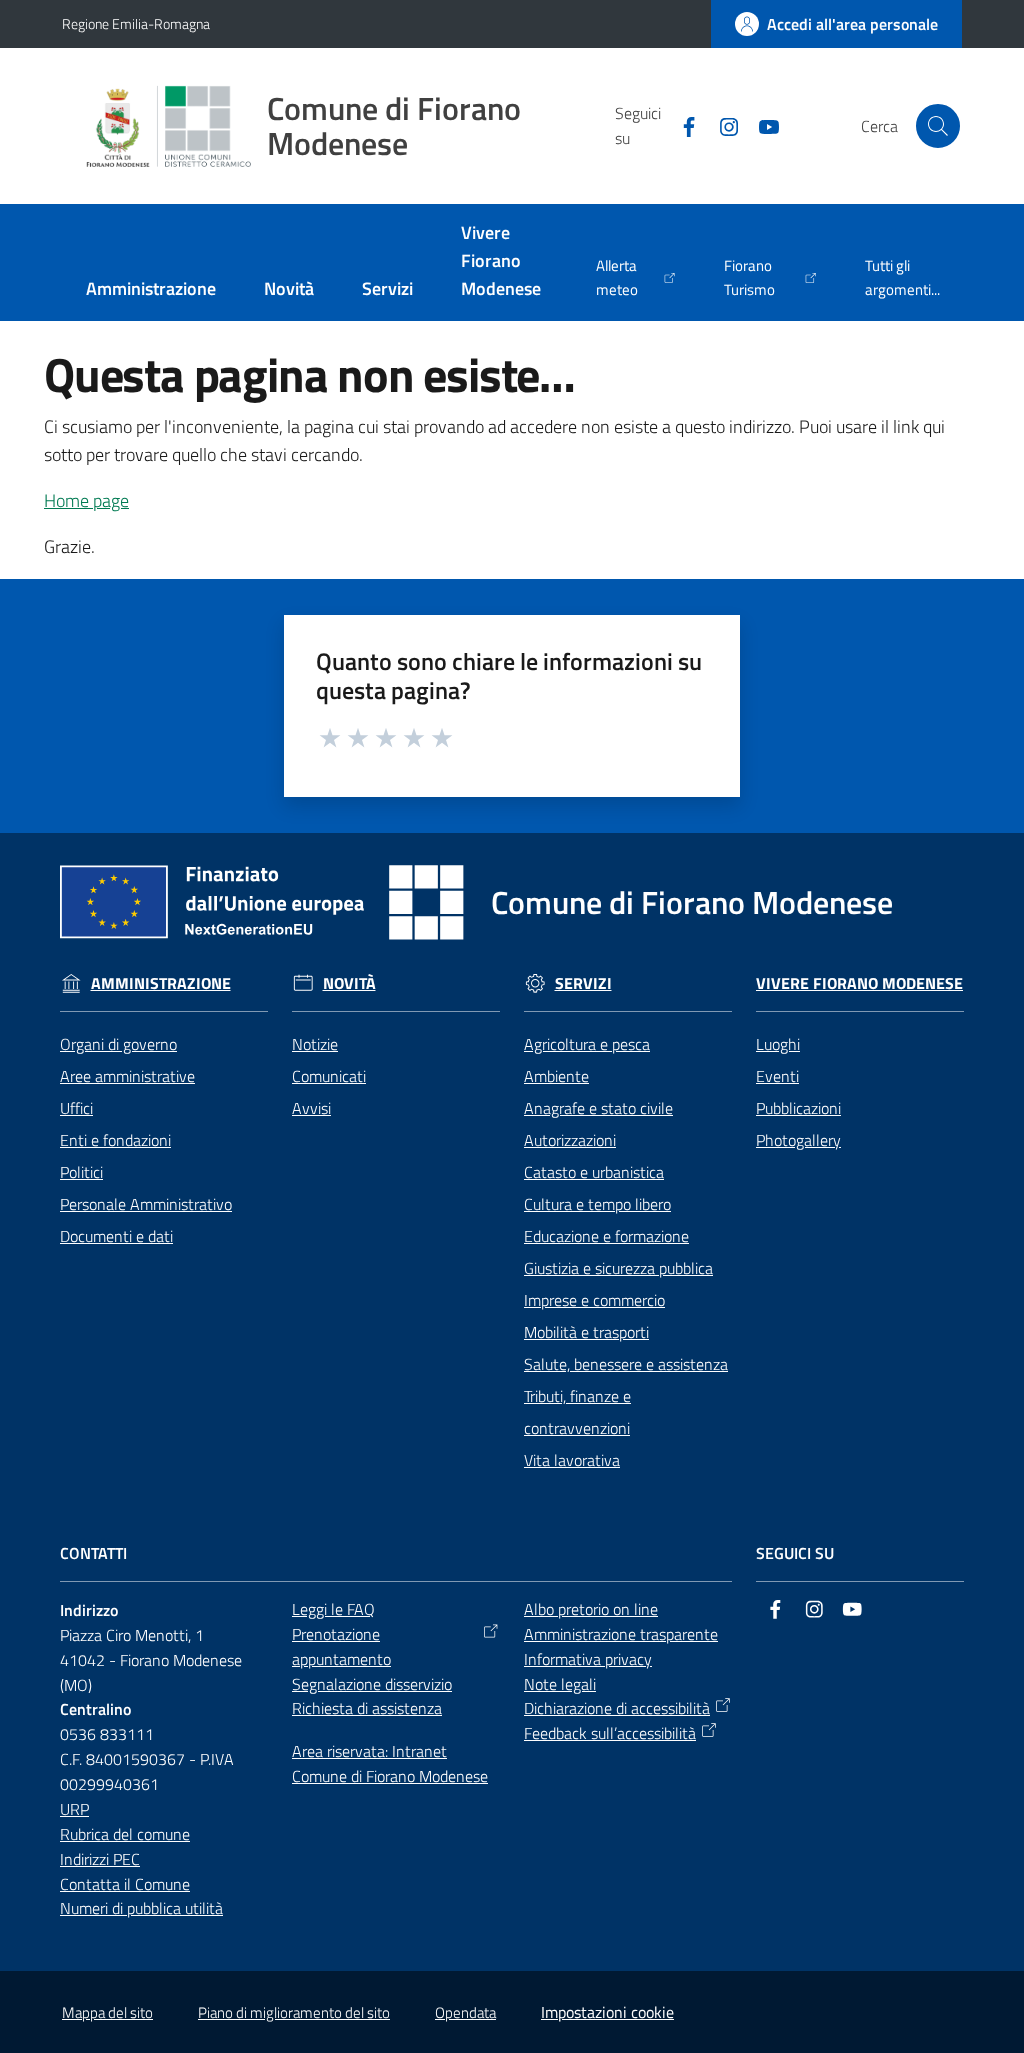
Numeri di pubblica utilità (141, 1908)
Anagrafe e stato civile (598, 1108)
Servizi (583, 983)
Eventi (777, 1076)
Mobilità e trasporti (586, 1332)
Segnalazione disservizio (372, 1684)
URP (74, 1809)
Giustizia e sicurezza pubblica (618, 1268)
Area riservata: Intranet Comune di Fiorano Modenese (390, 1763)
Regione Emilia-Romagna (136, 23)
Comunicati (329, 1076)
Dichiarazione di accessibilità (617, 1708)
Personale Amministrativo (146, 1204)
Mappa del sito (107, 2012)
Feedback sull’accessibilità (610, 1733)
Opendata (465, 2012)
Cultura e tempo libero (597, 1204)
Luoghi (778, 1044)
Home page (86, 500)
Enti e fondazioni (115, 1140)
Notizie (315, 1044)
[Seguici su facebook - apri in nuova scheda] (681, 125)
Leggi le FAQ (333, 1609)
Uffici (76, 1108)
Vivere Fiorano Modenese (859, 983)
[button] (938, 126)
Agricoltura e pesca (587, 1044)
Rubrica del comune (125, 1834)
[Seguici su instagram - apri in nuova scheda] (721, 125)
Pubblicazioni (798, 1108)
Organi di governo (118, 1044)
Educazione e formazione (606, 1236)
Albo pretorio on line (591, 1609)
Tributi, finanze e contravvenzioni (577, 1412)
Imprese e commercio (594, 1300)
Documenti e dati (116, 1236)
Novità (349, 983)
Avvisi (311, 1108)
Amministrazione (161, 983)
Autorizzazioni (570, 1140)
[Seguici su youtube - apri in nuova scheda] (761, 125)
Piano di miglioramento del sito (294, 2012)
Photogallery (798, 1140)
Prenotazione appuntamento (341, 1646)
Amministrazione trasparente (621, 1634)
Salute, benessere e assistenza (626, 1364)
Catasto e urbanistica (594, 1172)
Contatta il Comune (125, 1884)
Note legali (560, 1684)
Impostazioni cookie (607, 2012)
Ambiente (556, 1076)
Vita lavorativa (572, 1460)
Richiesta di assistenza (367, 1708)
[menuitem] (151, 290)
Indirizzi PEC (100, 1859)
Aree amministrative (127, 1076)
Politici (81, 1172)
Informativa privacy (588, 1659)
